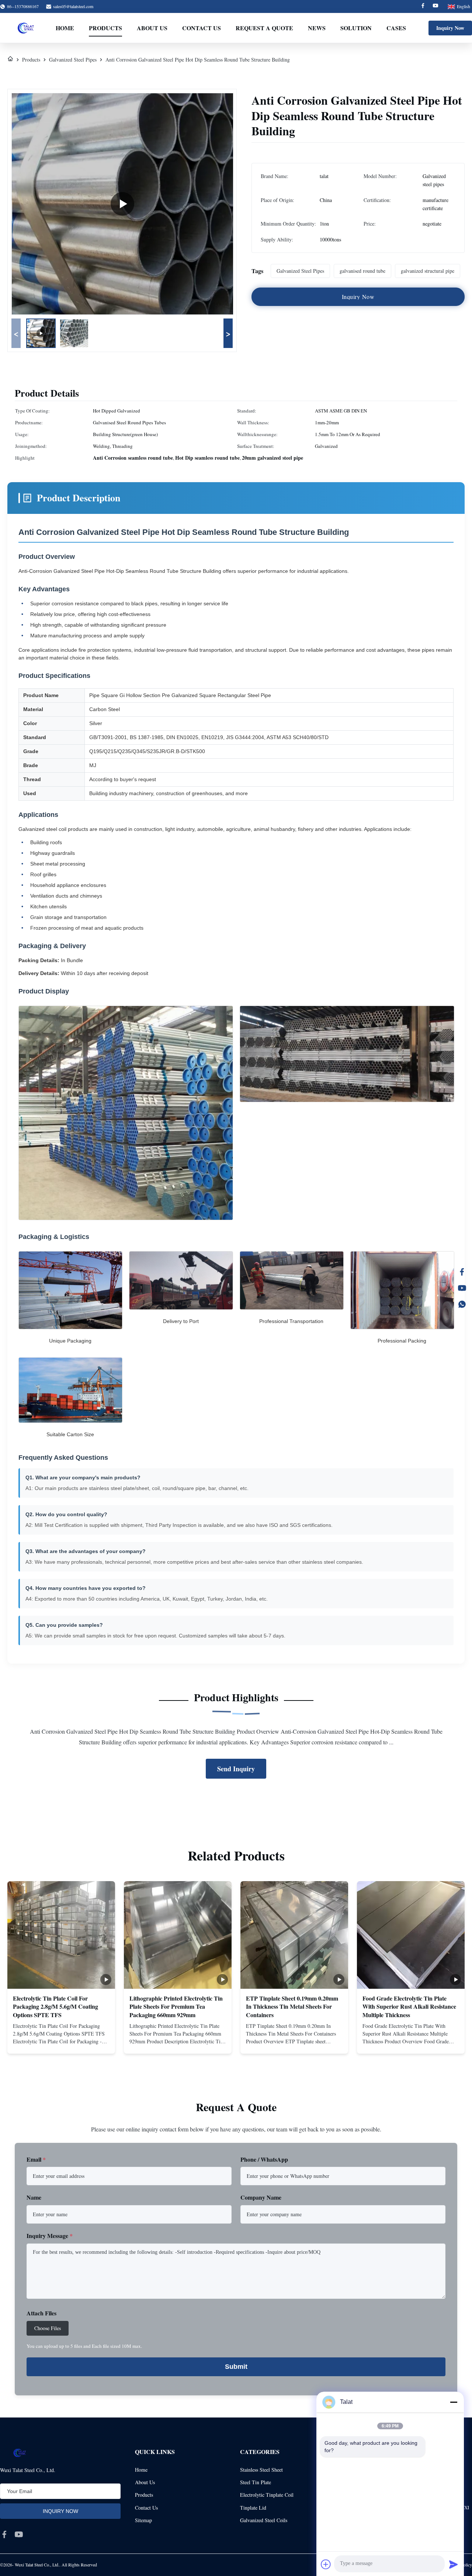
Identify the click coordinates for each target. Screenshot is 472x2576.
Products (105, 28)
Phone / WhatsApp (264, 2159)
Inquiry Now (450, 28)
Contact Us (202, 28)
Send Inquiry (236, 1769)
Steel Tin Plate (256, 2482)
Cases (396, 28)
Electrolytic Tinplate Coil (267, 2495)
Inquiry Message (50, 2236)
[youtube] (19, 2534)
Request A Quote (264, 28)
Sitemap (143, 2520)
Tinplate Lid (253, 2508)
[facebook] (4, 2534)
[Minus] (454, 2402)
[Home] (10, 60)
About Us (152, 28)
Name (34, 2197)
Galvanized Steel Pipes (73, 60)
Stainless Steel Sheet (261, 2470)
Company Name (261, 2197)
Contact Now (61, 2042)
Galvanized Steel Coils (264, 2520)
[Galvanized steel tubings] (122, 204)
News (317, 28)
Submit (236, 2367)
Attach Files (41, 2313)
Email (36, 2159)
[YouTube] (462, 1288)
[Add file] (326, 2564)
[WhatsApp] (462, 1304)
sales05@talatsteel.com (73, 6)
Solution (356, 28)
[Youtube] (435, 6)
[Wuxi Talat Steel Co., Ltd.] (26, 28)
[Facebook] (423, 6)
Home (65, 28)
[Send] (454, 2564)
